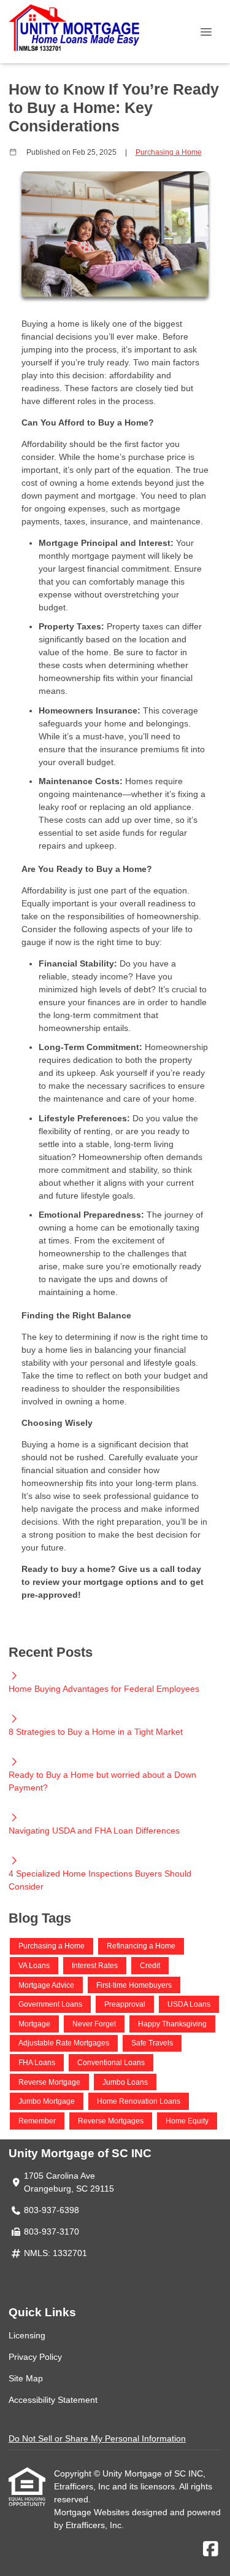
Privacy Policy (35, 2357)
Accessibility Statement (53, 2400)
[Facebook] (211, 2550)
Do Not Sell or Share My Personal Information (97, 2438)
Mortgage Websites (93, 2512)
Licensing (27, 2335)
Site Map (26, 2378)
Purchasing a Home (169, 152)
